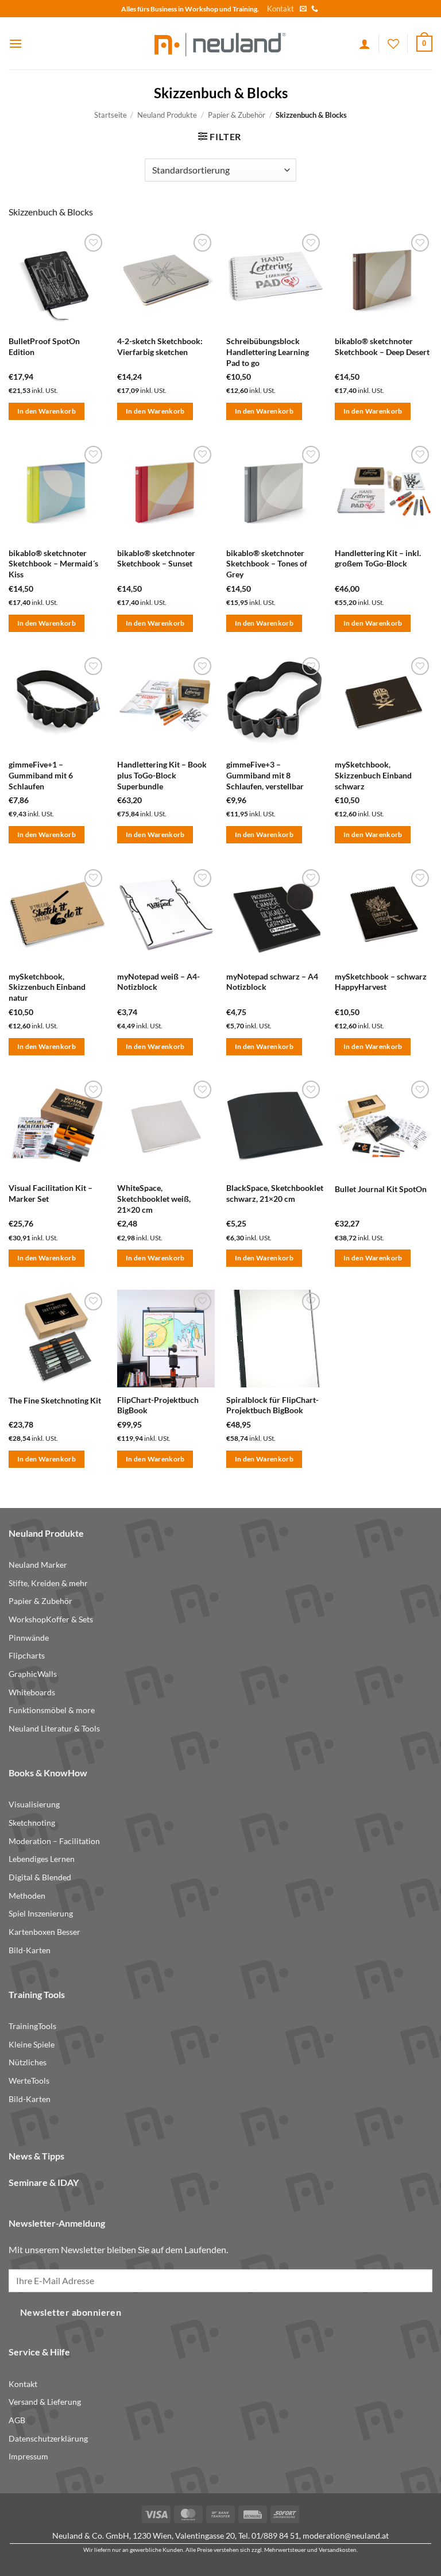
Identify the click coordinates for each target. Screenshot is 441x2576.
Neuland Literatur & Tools (54, 1728)
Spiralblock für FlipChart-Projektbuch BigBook (272, 1405)
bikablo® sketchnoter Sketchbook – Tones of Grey (267, 564)
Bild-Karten (30, 1950)
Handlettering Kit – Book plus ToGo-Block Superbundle (162, 775)
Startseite (111, 115)
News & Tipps (36, 2156)
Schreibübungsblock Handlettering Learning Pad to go (268, 352)
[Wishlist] (393, 44)
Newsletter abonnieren (71, 2312)
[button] (16, 43)
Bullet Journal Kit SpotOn (381, 1189)
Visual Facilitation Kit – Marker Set (51, 1193)
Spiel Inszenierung (41, 1913)
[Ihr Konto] (365, 44)
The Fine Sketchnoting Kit (55, 1400)
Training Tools (37, 1994)
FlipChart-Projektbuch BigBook (158, 1405)
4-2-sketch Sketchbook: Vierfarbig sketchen (160, 346)
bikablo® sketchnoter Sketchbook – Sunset (156, 558)
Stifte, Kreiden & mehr (48, 1583)
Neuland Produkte (167, 115)
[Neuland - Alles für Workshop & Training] (220, 43)
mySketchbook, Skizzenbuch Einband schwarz (373, 775)
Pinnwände (29, 1638)
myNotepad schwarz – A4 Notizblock (272, 982)
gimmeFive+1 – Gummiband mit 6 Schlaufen (41, 775)
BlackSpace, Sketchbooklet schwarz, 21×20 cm (275, 1193)
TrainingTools (32, 2026)
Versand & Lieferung (45, 2402)
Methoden (27, 1896)
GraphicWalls (33, 1674)
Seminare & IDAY (44, 2182)
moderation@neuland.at (346, 2535)
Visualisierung (34, 1804)
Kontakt (281, 9)
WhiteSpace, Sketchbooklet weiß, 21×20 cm (154, 1198)
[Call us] (315, 9)
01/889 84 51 (275, 2535)
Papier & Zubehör (237, 115)
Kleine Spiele (32, 2044)
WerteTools (29, 2081)
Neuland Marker (38, 1565)
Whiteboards (32, 1692)
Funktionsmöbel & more (52, 1710)
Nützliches (28, 2062)
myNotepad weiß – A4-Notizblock (158, 982)
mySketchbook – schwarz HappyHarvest (381, 982)
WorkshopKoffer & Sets (51, 1619)
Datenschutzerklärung (48, 2438)
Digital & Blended (40, 1877)
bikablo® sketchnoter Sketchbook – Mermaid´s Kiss (53, 564)
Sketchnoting (32, 1823)
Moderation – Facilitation (54, 1841)
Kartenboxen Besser (45, 1932)
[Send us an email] (303, 9)
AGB (17, 2420)
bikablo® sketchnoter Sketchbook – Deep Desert (382, 346)
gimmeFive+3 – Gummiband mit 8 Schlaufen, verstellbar (265, 775)
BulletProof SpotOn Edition (44, 346)
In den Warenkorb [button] (47, 411)
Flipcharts (27, 1655)
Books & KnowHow (48, 1773)
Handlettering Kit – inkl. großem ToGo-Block (378, 558)
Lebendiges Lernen (42, 1859)
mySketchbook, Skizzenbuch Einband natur (47, 987)
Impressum (28, 2456)
